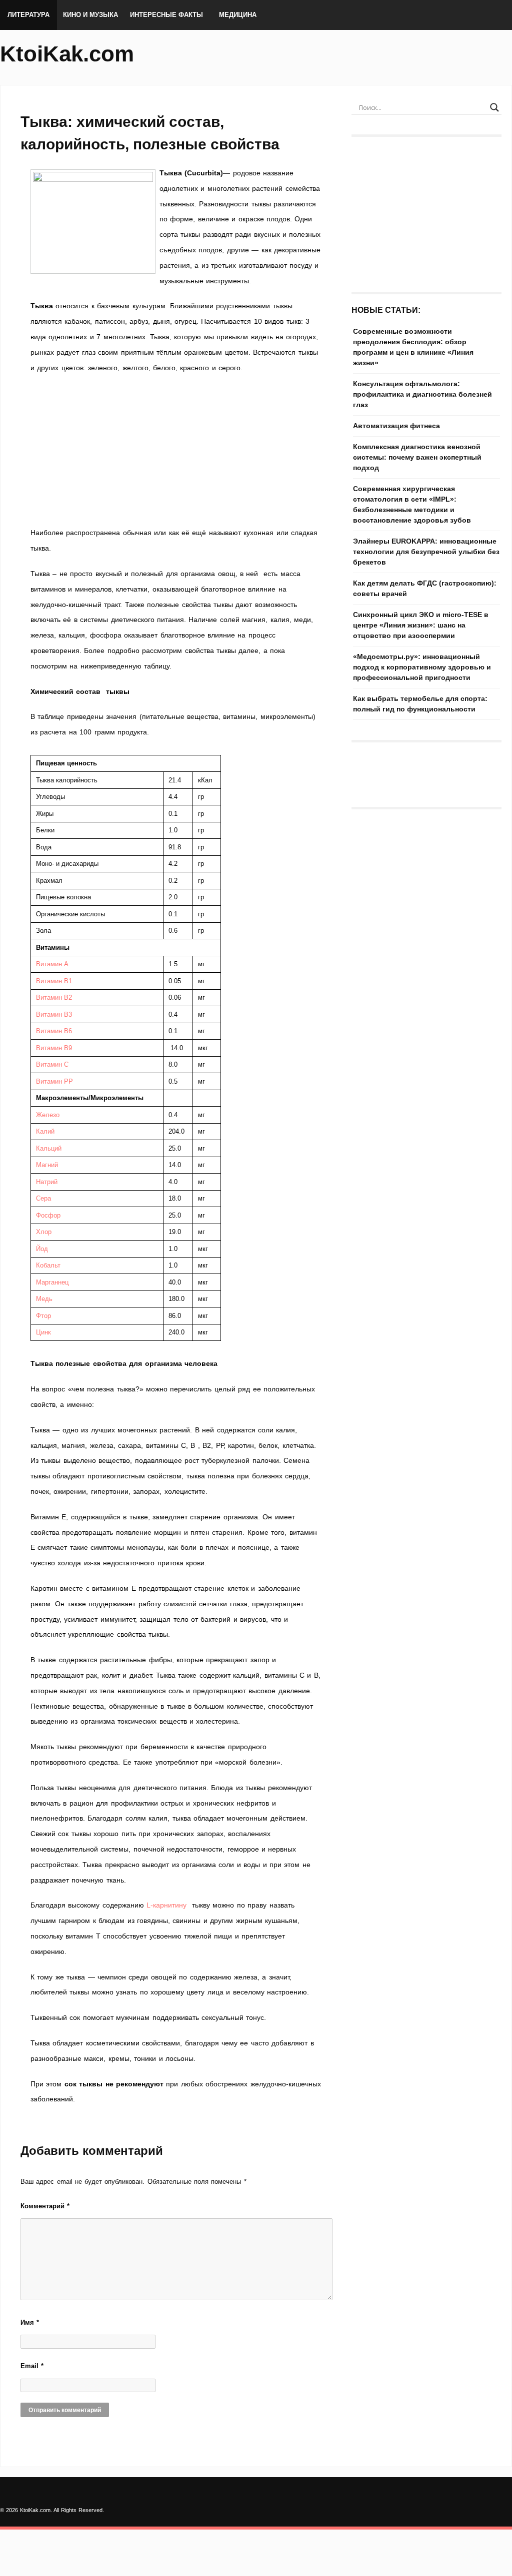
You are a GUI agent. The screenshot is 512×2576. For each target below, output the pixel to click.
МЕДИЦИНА (238, 15)
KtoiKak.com (67, 54)
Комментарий (45, 2206)
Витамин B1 (54, 981)
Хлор (44, 1232)
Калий (45, 1131)
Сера (43, 1198)
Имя (30, 2322)
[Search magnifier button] (494, 107)
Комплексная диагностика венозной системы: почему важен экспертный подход (417, 457)
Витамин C (52, 1064)
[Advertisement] (176, 450)
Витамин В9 (54, 1048)
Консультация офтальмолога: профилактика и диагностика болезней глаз (422, 394)
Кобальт (48, 1265)
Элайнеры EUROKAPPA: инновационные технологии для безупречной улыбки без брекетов (426, 552)
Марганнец (52, 1282)
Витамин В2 (54, 997)
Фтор (43, 1316)
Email (32, 2366)
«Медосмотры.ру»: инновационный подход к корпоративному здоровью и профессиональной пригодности (422, 667)
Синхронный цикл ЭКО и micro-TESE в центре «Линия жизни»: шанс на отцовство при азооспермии (421, 625)
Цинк (43, 1332)
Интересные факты (166, 15)
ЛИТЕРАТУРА (28, 15)
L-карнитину (166, 1905)
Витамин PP (54, 1081)
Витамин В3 (54, 1014)
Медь (44, 1299)
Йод (42, 1249)
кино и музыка (90, 15)
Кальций (49, 1148)
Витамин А (52, 964)
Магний (47, 1165)
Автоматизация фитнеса (396, 426)
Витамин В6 (54, 1031)
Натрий (47, 1182)
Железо (48, 1115)
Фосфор (48, 1215)
